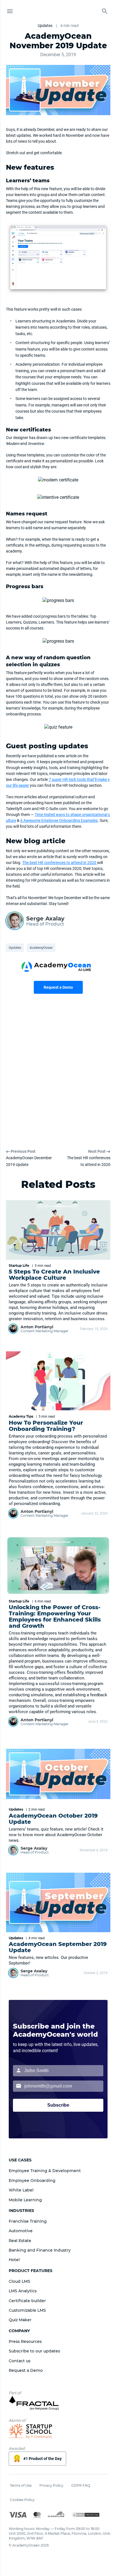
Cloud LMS (19, 2281)
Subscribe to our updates (34, 2351)
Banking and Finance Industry (40, 2250)
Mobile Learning (25, 2200)
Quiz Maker (20, 2320)
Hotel (14, 2260)
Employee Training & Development (45, 2171)
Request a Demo (58, 987)
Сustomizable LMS (27, 2310)
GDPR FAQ (81, 2485)
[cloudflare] (56, 2515)
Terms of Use (21, 2485)
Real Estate (20, 2241)
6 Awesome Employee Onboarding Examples (59, 820)
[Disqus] (58, 1077)
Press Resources (25, 2341)
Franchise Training (28, 2221)
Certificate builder (27, 2301)
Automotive (21, 2231)
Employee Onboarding (32, 2181)
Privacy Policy (51, 2485)
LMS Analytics (23, 2291)
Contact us (20, 2361)
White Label (21, 2190)
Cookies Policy (22, 2500)
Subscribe (58, 2105)
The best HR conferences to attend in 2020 (60, 863)
